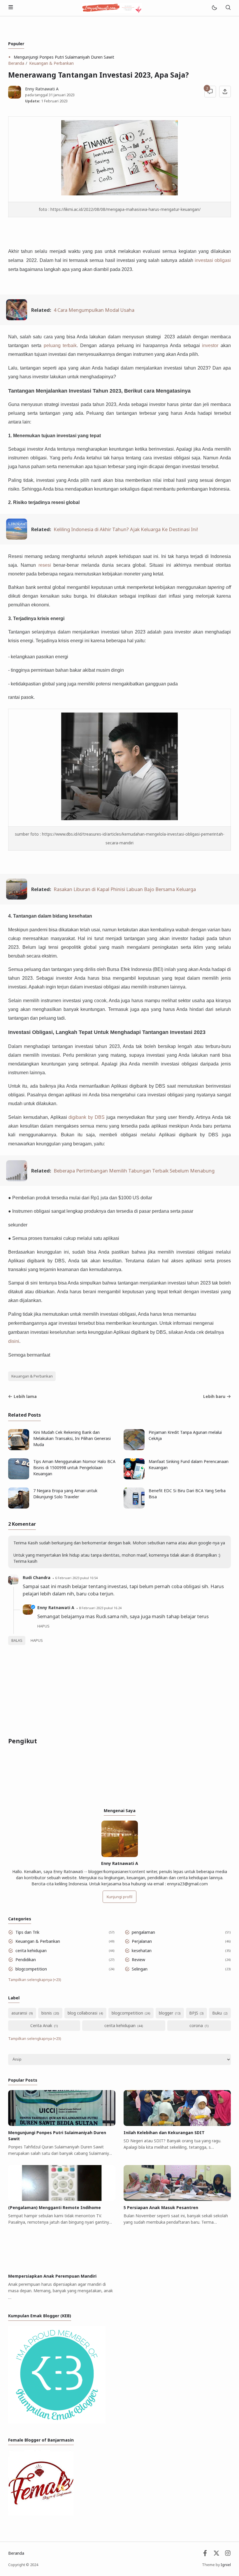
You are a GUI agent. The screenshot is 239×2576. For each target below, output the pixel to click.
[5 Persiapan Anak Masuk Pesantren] (177, 2199)
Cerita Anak (41, 2025)
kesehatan (142, 1951)
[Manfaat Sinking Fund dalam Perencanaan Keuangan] (134, 1478)
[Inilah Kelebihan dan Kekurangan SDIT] (177, 2124)
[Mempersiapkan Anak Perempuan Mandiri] (62, 2268)
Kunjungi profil (119, 1897)
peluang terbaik (60, 345)
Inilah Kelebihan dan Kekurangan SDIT (164, 2133)
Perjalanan (142, 1941)
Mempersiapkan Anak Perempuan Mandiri (52, 2276)
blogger (166, 2013)
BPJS (194, 2013)
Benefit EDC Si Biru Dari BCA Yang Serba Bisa (187, 1494)
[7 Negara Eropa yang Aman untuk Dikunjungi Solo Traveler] (19, 1507)
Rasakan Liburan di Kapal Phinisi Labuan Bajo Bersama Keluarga (125, 889)
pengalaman (143, 1932)
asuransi (19, 2013)
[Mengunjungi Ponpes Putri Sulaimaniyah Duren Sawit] (62, 2124)
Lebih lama (25, 1396)
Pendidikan (26, 1960)
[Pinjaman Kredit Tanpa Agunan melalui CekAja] (134, 1449)
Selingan (140, 1969)
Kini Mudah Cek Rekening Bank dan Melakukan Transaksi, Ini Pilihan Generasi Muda (72, 1438)
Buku (217, 2013)
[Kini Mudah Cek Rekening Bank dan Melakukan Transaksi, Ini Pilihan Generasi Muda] (19, 1449)
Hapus (37, 1640)
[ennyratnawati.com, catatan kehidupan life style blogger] (112, 7)
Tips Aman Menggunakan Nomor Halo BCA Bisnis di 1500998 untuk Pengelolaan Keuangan (74, 1468)
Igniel (226, 2565)
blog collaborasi (82, 2013)
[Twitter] (216, 2555)
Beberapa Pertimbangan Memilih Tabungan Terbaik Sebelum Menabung (134, 1171)
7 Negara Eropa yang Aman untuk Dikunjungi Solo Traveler (65, 1494)
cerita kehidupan (31, 1951)
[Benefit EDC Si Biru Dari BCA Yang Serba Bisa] (134, 1507)
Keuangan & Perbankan (32, 1376)
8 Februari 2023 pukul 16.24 (100, 1608)
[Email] (205, 2555)
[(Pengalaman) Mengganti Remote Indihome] (62, 2199)
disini (14, 1341)
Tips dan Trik (27, 1932)
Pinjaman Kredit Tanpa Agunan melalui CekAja (185, 1435)
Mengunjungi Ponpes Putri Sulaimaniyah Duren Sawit (64, 57)
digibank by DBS (87, 1117)
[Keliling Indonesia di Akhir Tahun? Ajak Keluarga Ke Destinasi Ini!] (17, 538)
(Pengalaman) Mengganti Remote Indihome (55, 2207)
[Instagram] (228, 2555)
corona (196, 2025)
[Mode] (214, 8)
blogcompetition (31, 1969)
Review (138, 1960)
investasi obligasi (213, 260)
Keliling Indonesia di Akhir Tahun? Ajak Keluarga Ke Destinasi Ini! (126, 529)
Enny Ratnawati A (56, 1608)
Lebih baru (214, 1396)
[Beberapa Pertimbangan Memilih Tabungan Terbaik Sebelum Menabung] (17, 1179)
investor (210, 345)
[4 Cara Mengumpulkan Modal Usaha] (17, 318)
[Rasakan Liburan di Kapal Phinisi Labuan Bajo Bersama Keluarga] (17, 898)
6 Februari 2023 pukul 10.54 (76, 1578)
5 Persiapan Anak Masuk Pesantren (161, 2207)
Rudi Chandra (37, 1577)
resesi (45, 565)
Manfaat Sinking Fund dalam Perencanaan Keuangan (189, 1464)
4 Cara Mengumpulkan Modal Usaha (94, 310)
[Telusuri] (228, 8)
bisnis (47, 2013)
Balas (17, 1640)
